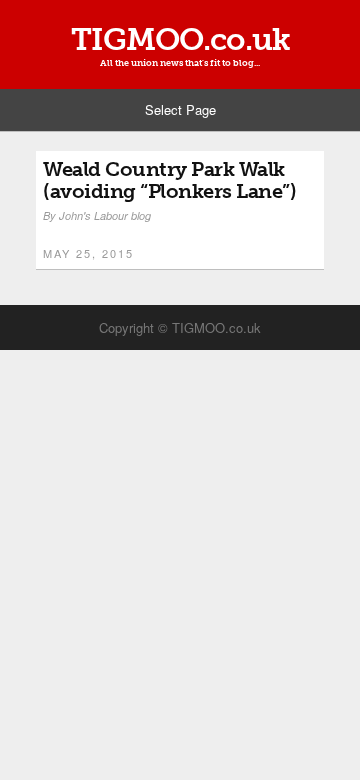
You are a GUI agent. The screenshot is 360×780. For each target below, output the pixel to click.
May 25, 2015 (88, 253)
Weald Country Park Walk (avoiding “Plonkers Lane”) (169, 180)
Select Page (180, 109)
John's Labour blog (105, 215)
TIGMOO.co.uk (180, 39)
